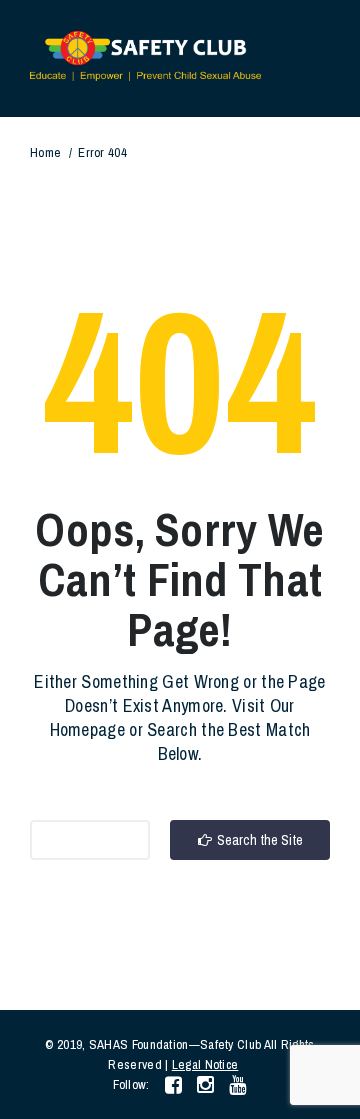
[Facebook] (173, 1084)
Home (45, 152)
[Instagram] (205, 1084)
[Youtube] (237, 1084)
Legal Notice (205, 1064)
